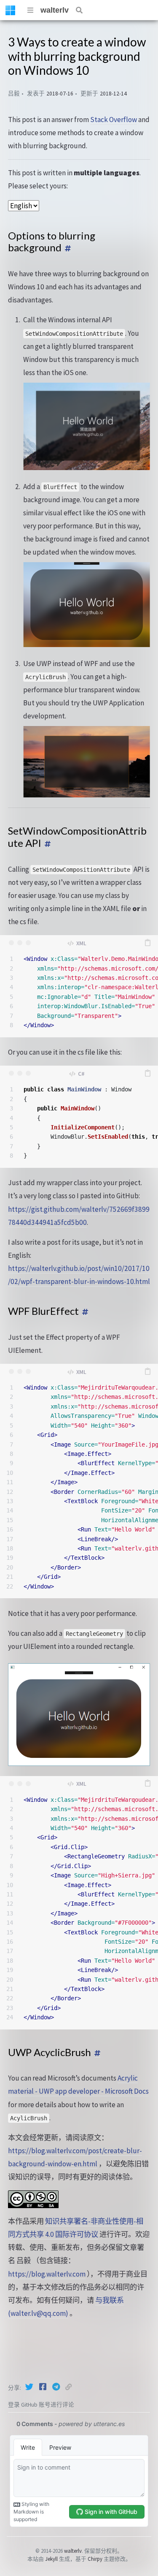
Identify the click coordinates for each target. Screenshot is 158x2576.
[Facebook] (43, 2387)
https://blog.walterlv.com (47, 2274)
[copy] (147, 943)
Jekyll (51, 2559)
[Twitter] (30, 2387)
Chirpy (95, 2559)
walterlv (55, 10)
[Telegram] (57, 2387)
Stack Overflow (114, 120)
